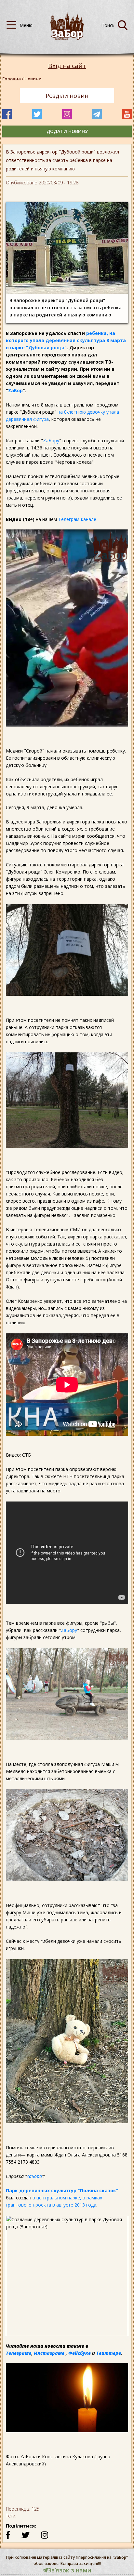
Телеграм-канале (77, 519)
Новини (33, 79)
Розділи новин (67, 96)
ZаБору (51, 440)
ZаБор (15, 390)
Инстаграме (49, 2353)
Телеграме (19, 2353)
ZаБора (34, 2176)
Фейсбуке (80, 2353)
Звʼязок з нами (70, 2570)
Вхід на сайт (67, 66)
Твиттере (109, 2353)
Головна (12, 79)
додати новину (67, 131)
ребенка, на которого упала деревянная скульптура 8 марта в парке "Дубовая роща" (66, 340)
